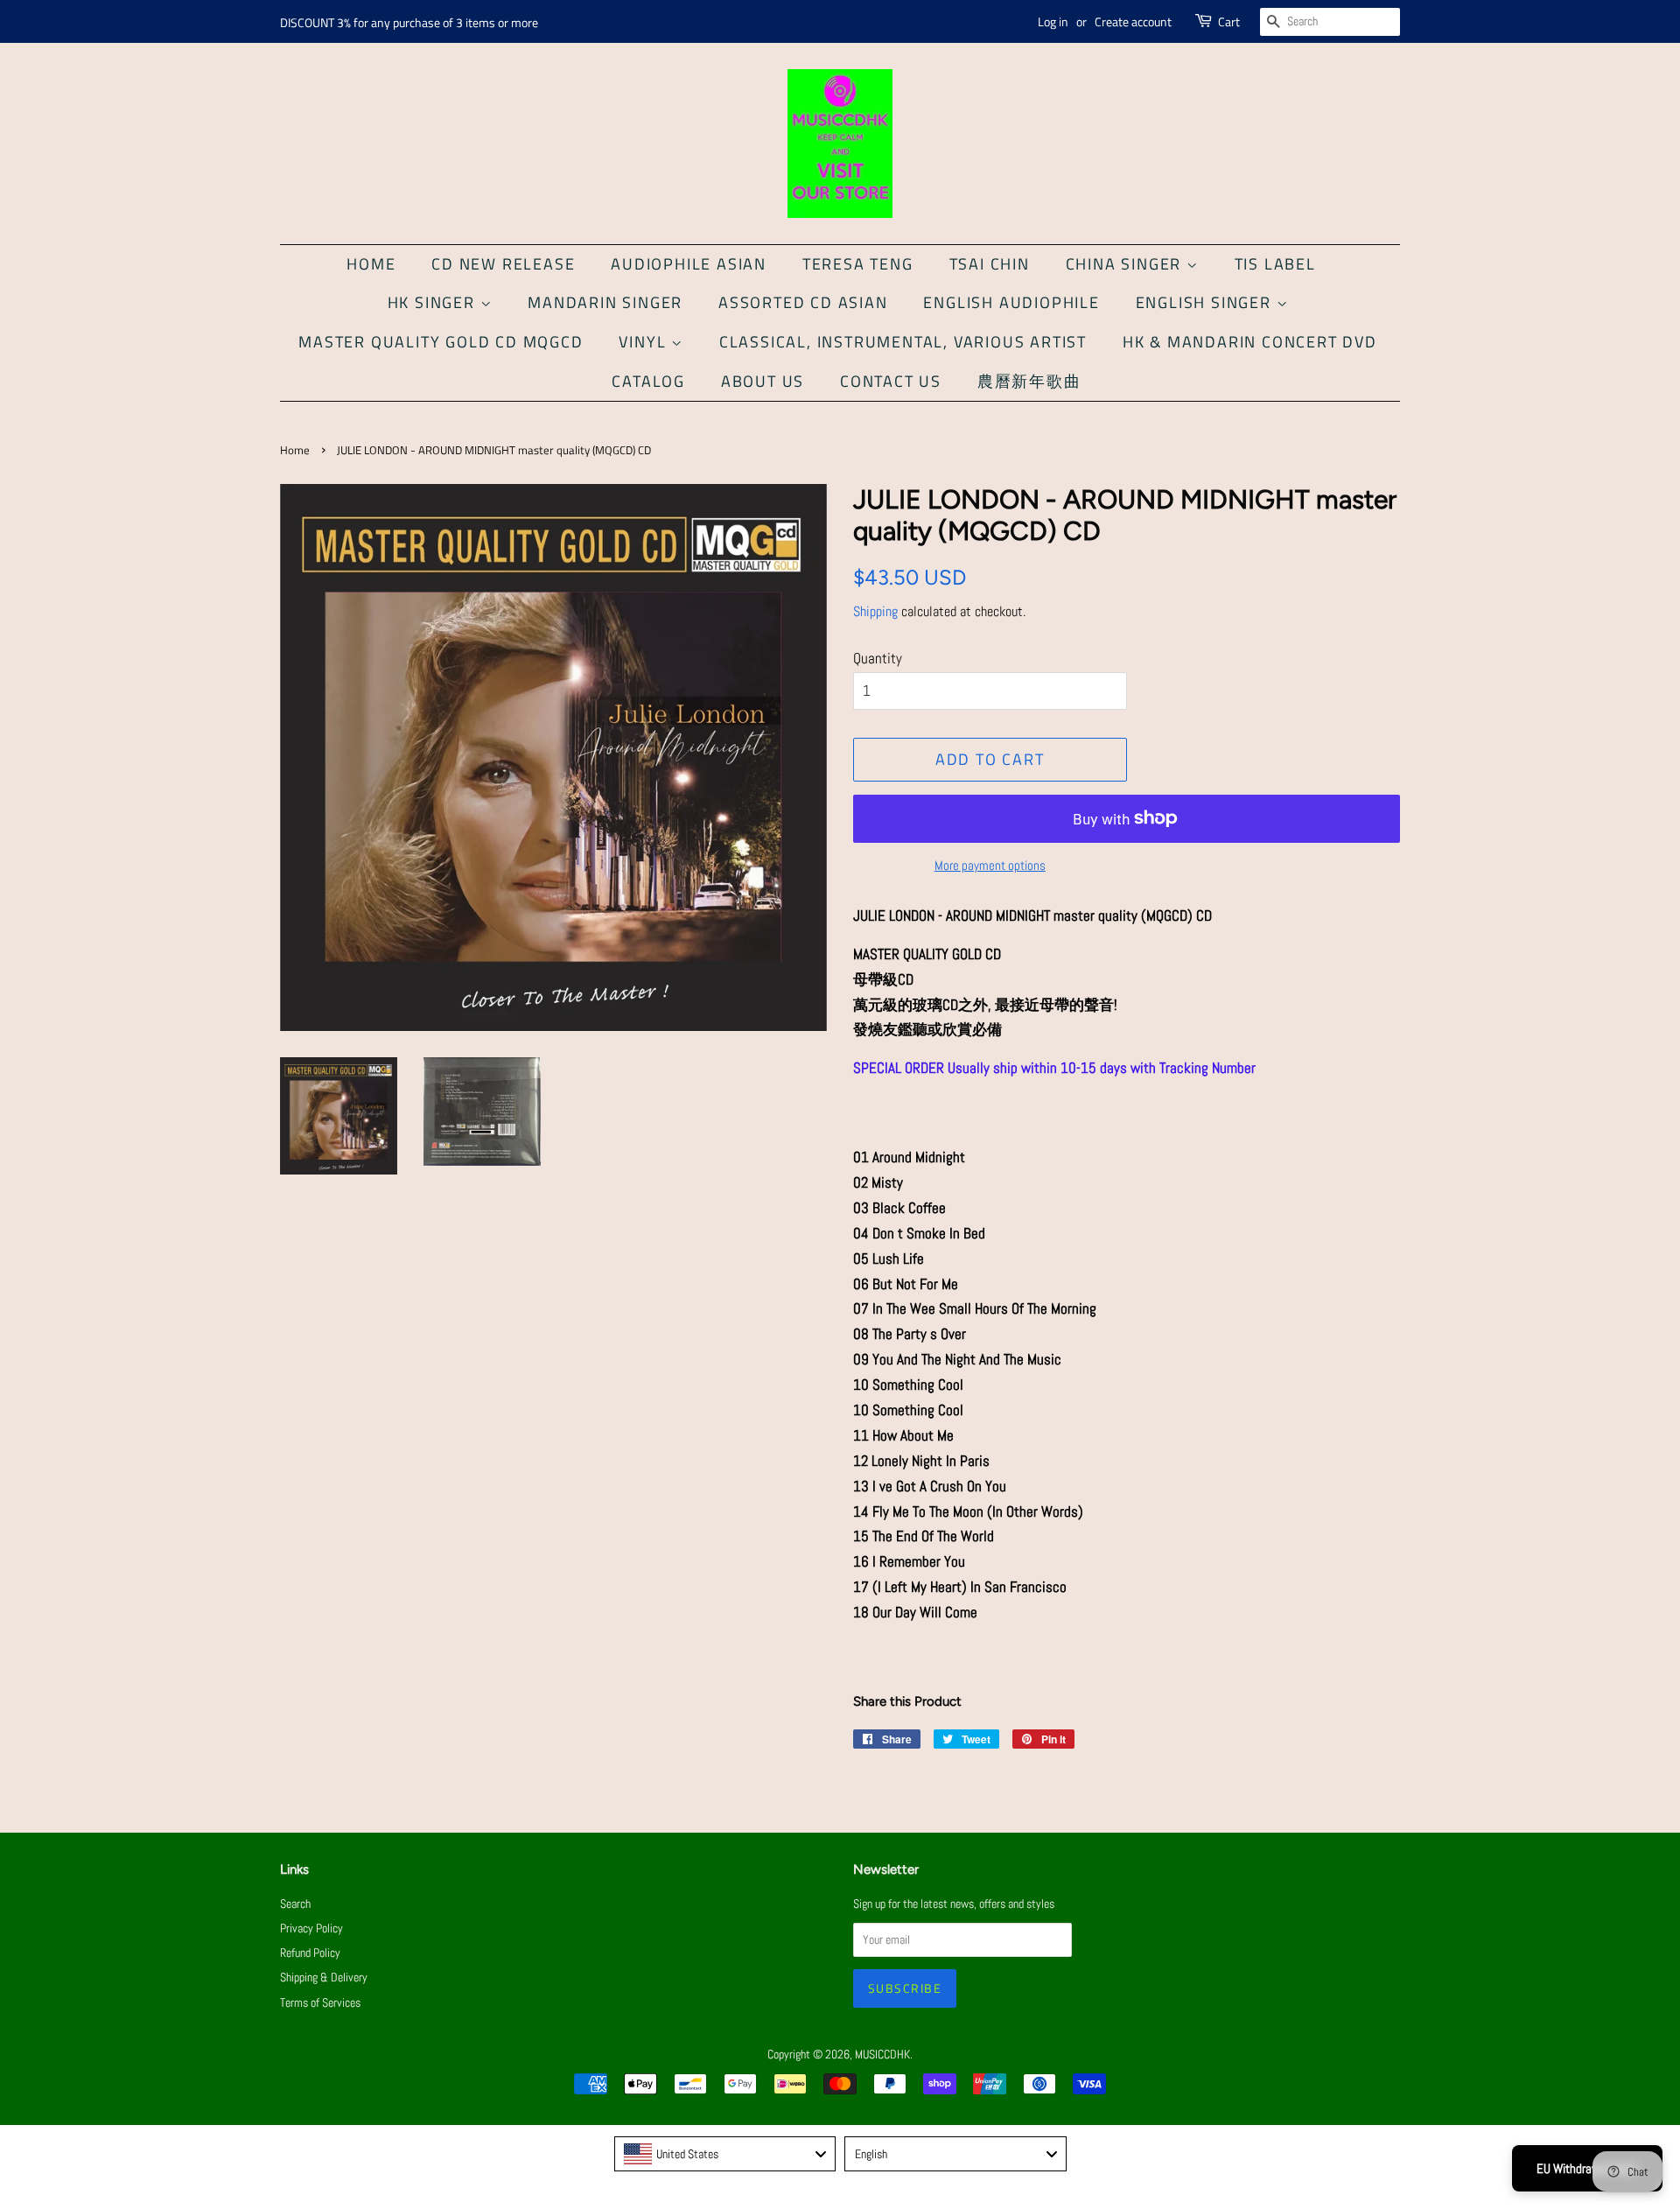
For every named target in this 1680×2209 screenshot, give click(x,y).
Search (295, 1904)
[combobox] (725, 2154)
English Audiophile (1011, 302)
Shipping (875, 611)
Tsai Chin (990, 264)
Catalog (648, 381)
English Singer (1206, 302)
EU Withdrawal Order (1587, 2168)
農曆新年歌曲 (1029, 381)
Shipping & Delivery (324, 1977)
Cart (1229, 21)
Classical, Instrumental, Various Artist (903, 342)
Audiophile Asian (689, 264)
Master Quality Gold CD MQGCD (441, 342)
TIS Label (1275, 264)
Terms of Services (320, 2002)
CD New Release (503, 264)
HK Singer (434, 302)
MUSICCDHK (882, 2054)
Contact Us (891, 381)
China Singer (1126, 264)
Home (371, 264)
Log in (1053, 21)
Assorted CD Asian (803, 302)
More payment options (990, 865)
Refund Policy (310, 1953)
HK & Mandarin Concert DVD (1250, 342)
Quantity (878, 658)
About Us (763, 381)
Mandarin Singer (605, 302)
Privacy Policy (311, 1928)
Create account (1133, 21)
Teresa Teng (858, 264)
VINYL (645, 342)
